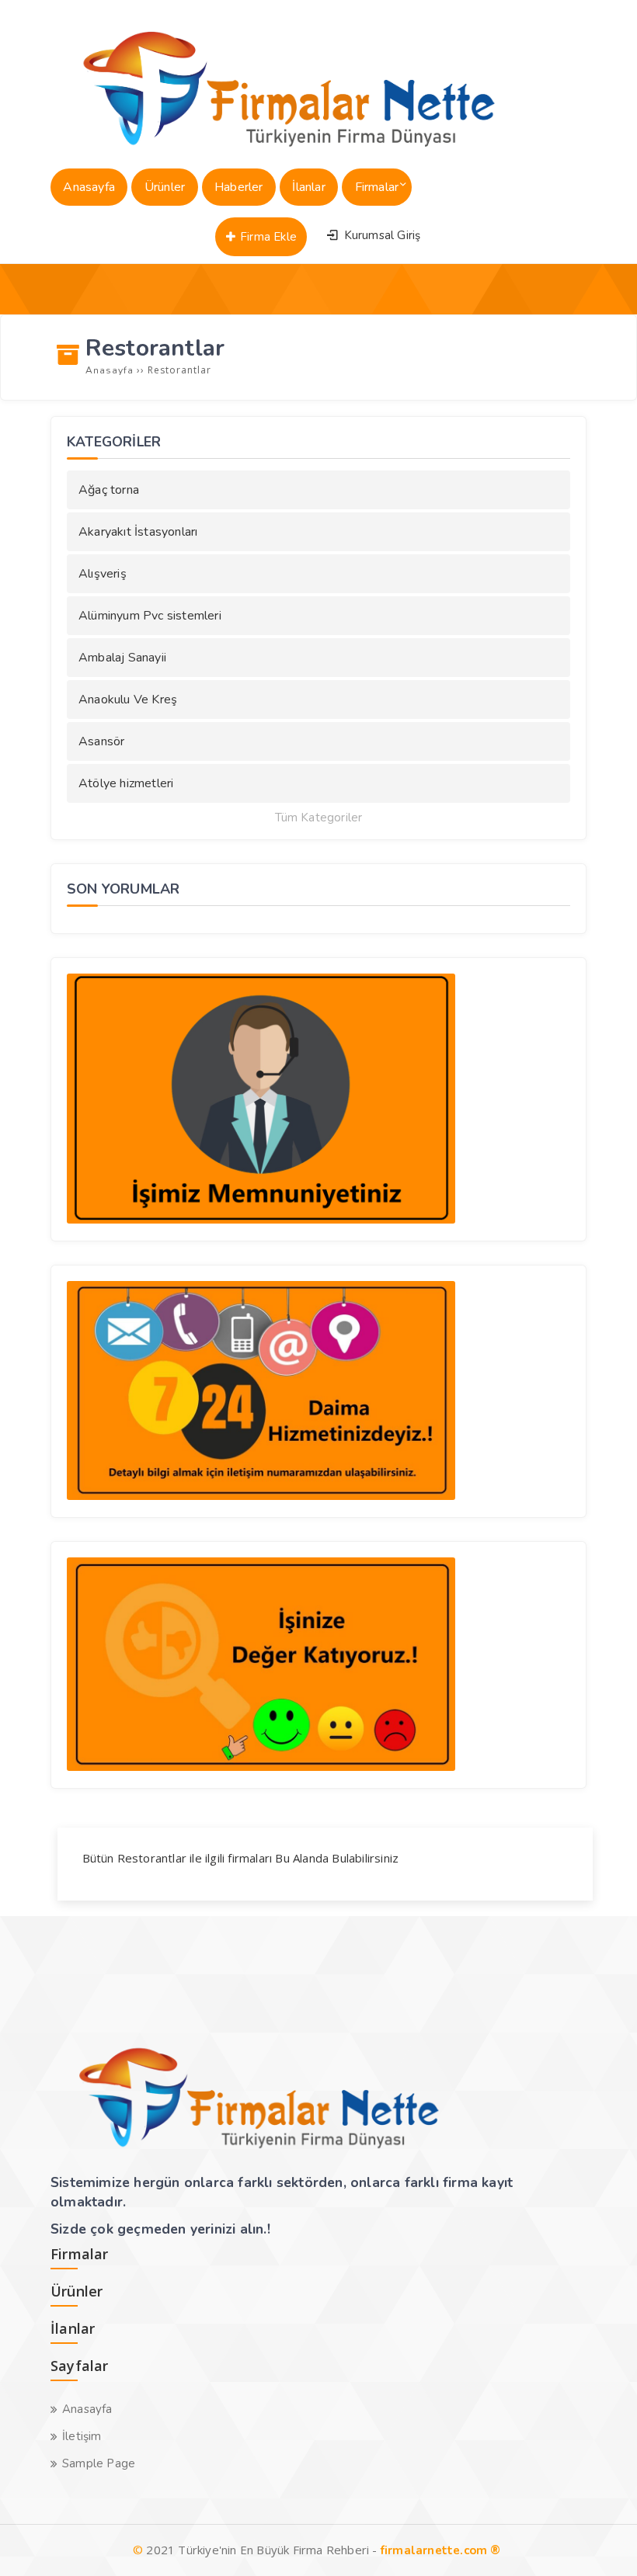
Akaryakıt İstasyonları (138, 532)
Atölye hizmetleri (126, 783)
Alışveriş (103, 574)
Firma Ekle (267, 237)
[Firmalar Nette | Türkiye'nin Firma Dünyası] (273, 151)
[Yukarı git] (602, 2541)
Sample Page (99, 2463)
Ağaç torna (109, 490)
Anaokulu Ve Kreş (128, 700)
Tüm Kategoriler (319, 818)
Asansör (101, 741)
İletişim (82, 2436)
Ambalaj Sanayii (122, 658)
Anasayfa (87, 2409)
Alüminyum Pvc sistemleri (150, 616)
